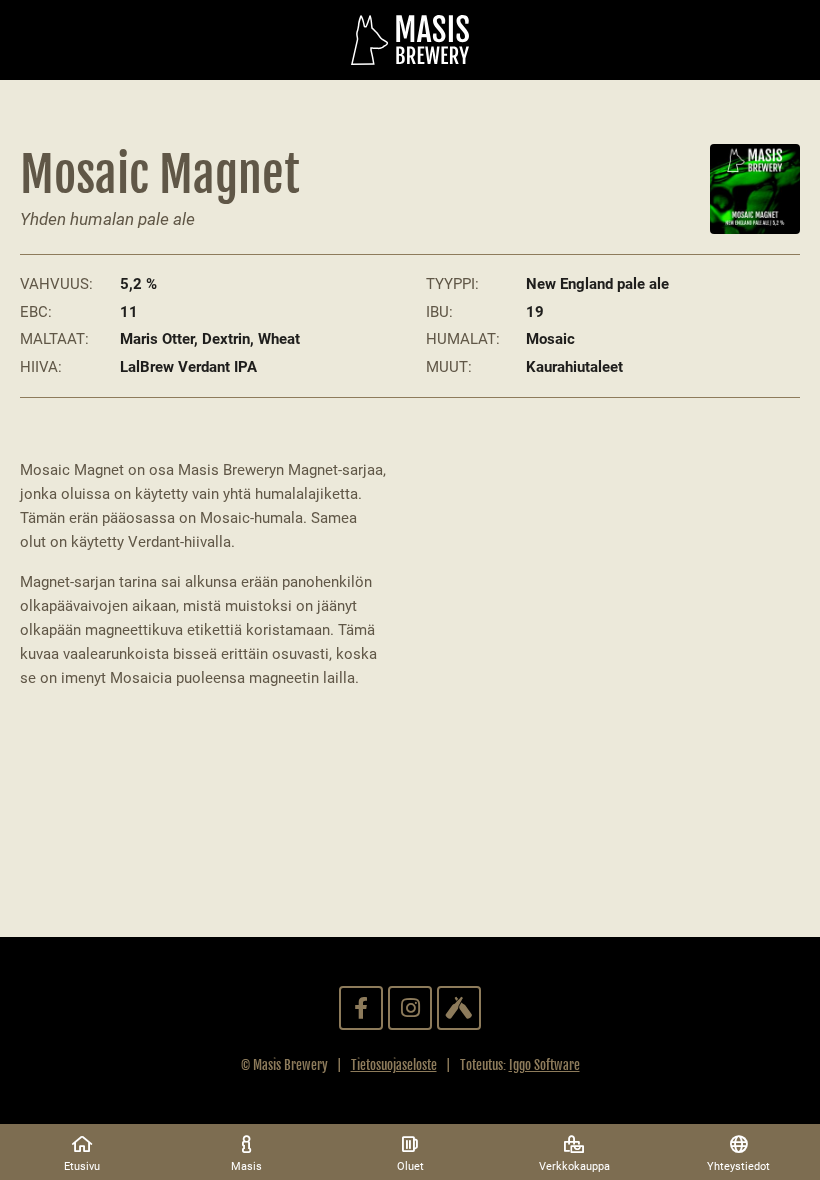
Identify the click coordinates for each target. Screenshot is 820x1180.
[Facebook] (361, 1008)
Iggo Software (544, 1065)
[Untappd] (459, 1008)
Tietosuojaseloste (394, 1065)
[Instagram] (410, 1008)
